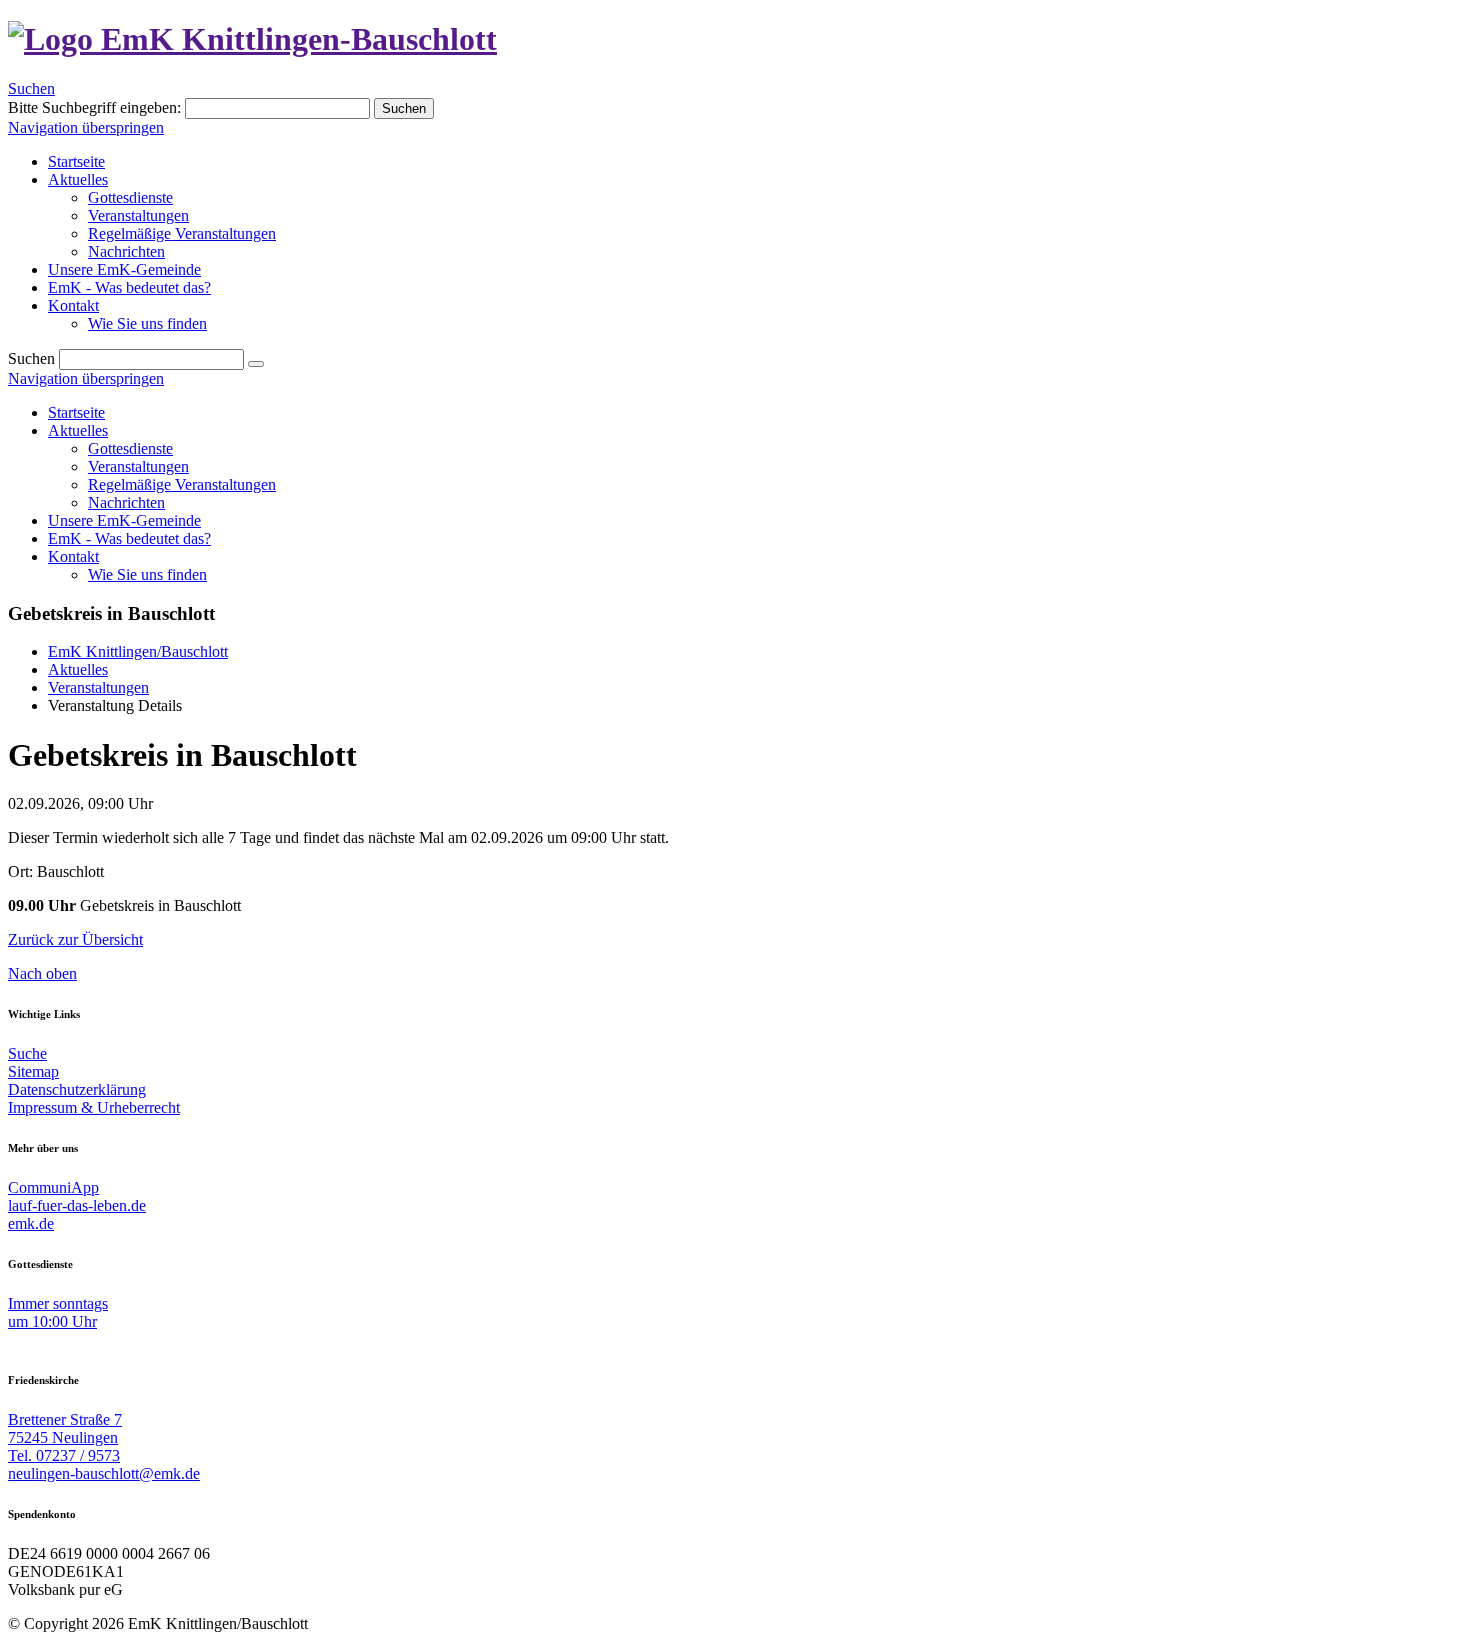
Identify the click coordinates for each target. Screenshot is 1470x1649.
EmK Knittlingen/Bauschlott (138, 651)
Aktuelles (78, 430)
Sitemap (33, 1071)
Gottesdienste (130, 448)
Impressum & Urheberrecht (94, 1107)
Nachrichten (126, 502)
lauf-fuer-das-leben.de (77, 1205)
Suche (27, 1053)
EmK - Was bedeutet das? (129, 538)
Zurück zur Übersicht (75, 939)
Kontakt (73, 556)
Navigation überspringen (86, 127)
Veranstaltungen (138, 466)
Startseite (76, 412)
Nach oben (42, 973)
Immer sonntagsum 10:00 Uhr (58, 1312)
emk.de (31, 1223)
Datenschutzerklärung (77, 1089)
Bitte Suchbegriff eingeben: (94, 107)
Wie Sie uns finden (147, 574)
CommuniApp (53, 1187)
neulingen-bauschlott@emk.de (104, 1473)
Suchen (31, 88)
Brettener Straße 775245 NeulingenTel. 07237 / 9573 (65, 1437)
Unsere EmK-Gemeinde (124, 520)
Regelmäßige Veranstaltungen (182, 484)
